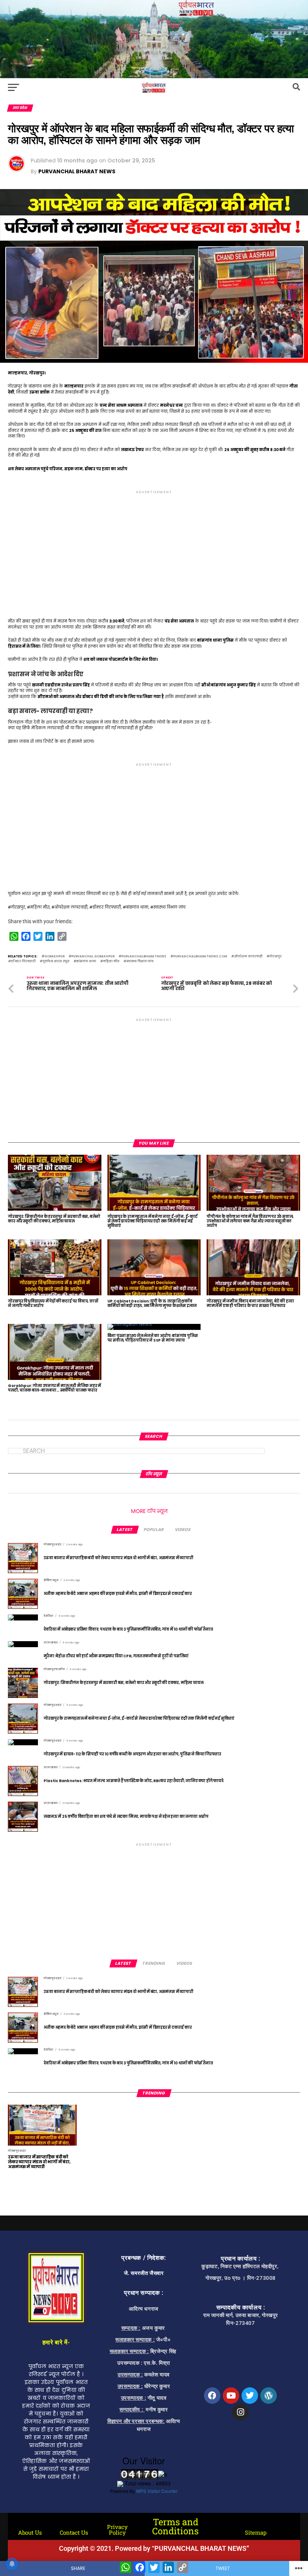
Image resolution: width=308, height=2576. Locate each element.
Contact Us (74, 2532)
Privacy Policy (117, 2530)
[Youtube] (231, 2396)
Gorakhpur (54, 957)
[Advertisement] (154, 548)
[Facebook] (212, 2396)
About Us (30, 2532)
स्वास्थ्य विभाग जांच (140, 962)
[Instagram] (240, 2412)
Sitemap (256, 2532)
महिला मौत (111, 962)
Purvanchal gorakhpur (93, 957)
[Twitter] (250, 2396)
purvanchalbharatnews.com (200, 957)
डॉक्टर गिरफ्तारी (23, 962)
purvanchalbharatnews (144, 957)
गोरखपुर (276, 957)
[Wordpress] (269, 2396)
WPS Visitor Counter (157, 2491)
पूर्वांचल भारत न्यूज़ (56, 962)
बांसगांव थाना (86, 962)
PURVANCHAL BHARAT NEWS (77, 171)
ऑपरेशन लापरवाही (248, 957)
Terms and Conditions (175, 2526)
